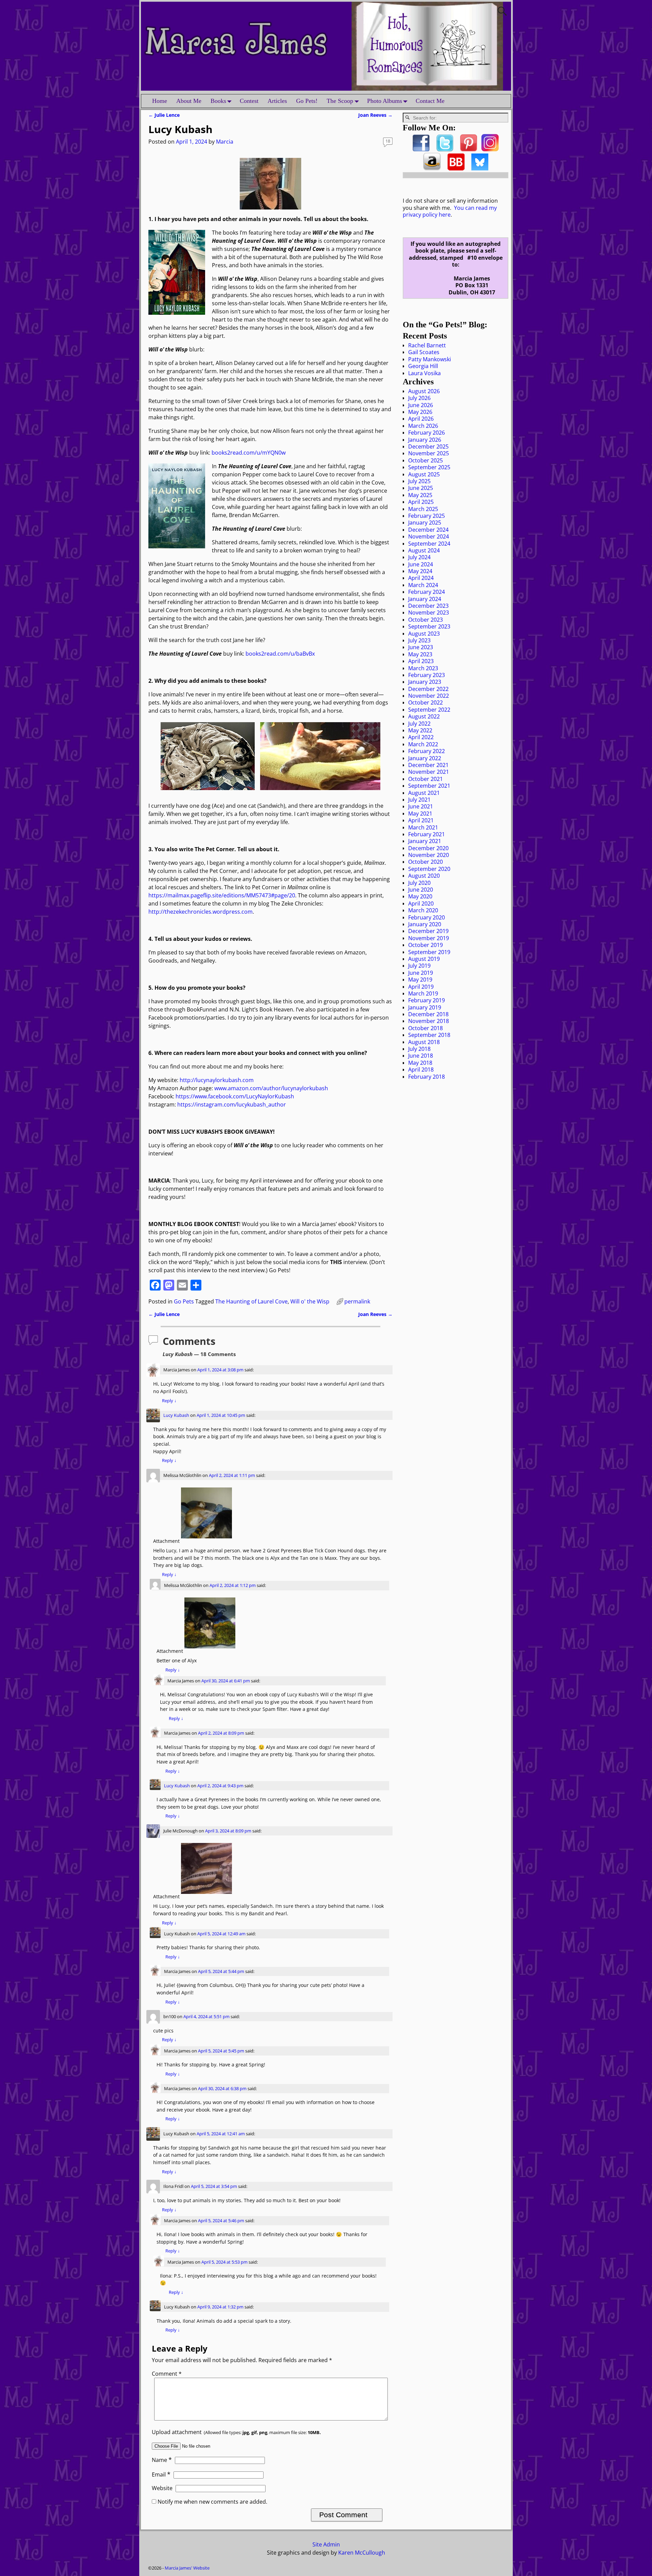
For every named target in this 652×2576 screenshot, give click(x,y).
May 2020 (420, 896)
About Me (189, 101)
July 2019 (419, 966)
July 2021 (419, 800)
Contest (249, 101)
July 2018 (419, 1049)
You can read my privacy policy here (450, 211)
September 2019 (429, 952)
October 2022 (425, 702)
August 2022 (424, 716)
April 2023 (421, 661)
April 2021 (421, 820)
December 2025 (428, 446)
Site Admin (326, 2544)
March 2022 (423, 744)
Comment (167, 2374)
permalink (357, 1301)
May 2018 (420, 1063)
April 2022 (421, 737)
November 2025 (429, 453)
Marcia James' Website (187, 2568)
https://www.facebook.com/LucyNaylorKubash (235, 1096)
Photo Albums (385, 101)
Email (161, 2474)
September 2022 (429, 710)
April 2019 (421, 987)
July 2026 (419, 398)
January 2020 (425, 924)
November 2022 (429, 696)
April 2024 (421, 578)
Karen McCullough (362, 2553)
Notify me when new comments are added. (212, 2502)
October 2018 (425, 1028)
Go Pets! (307, 101)
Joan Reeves (375, 115)
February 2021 (427, 834)
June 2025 (421, 488)
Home (160, 101)
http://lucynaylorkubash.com (217, 1080)
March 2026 (423, 426)
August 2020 (424, 876)
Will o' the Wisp (310, 1301)
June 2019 (421, 973)
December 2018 (428, 1014)
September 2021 (429, 786)
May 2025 (420, 495)
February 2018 (427, 1077)
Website (162, 2488)
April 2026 (421, 419)
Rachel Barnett (427, 345)
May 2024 (420, 571)
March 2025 (423, 509)
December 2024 (428, 530)
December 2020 (428, 848)
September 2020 (429, 869)
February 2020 (427, 917)
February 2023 (427, 675)
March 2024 (423, 585)
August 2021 (424, 793)
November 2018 (429, 1021)
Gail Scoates (424, 352)
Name (162, 2460)
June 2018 (421, 1056)
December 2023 (428, 606)
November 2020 (429, 855)
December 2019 (428, 931)
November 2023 (429, 613)
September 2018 (429, 1035)
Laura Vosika (424, 373)
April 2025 (421, 502)
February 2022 (427, 751)
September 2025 (429, 467)
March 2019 (423, 993)
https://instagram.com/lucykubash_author (232, 1104)
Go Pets (184, 1301)
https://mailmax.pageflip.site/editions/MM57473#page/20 (222, 895)
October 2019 (425, 945)
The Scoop (340, 101)
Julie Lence (164, 115)
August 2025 (424, 474)
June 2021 (421, 806)
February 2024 (427, 592)
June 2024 (421, 564)
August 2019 (424, 959)
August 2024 (424, 550)
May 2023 (420, 654)
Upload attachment (236, 2432)
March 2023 (423, 668)
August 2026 (424, 391)
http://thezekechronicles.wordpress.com (201, 912)
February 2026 (427, 433)
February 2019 (427, 1000)
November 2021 (429, 772)
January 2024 (425, 599)
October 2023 (425, 620)
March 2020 (423, 910)
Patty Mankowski (430, 359)
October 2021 (425, 779)
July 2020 (419, 883)
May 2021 (420, 814)
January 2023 (425, 682)
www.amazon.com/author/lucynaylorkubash (271, 1088)
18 (388, 141)
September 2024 (429, 544)
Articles (277, 101)
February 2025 (427, 516)
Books (218, 101)
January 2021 (425, 841)
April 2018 (421, 1070)
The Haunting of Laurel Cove (251, 1301)
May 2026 (420, 412)
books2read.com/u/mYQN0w (249, 453)
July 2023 (419, 640)
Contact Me (430, 101)
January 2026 (425, 440)
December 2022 (428, 689)
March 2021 (423, 827)
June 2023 (421, 647)
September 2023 (429, 626)
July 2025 (419, 481)
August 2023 (424, 634)
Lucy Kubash (176, 1415)
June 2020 (421, 890)
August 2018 (424, 1042)
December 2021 (428, 765)
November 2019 (429, 938)
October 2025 (425, 460)
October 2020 (425, 862)
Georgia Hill (423, 366)
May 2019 (420, 980)
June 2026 (421, 405)
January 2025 (425, 523)
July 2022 (419, 724)
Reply (169, 1401)
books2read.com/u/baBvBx (280, 654)
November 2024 (429, 536)
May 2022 (420, 730)
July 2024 (419, 557)
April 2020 (421, 903)
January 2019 (425, 1007)
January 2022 (425, 758)
